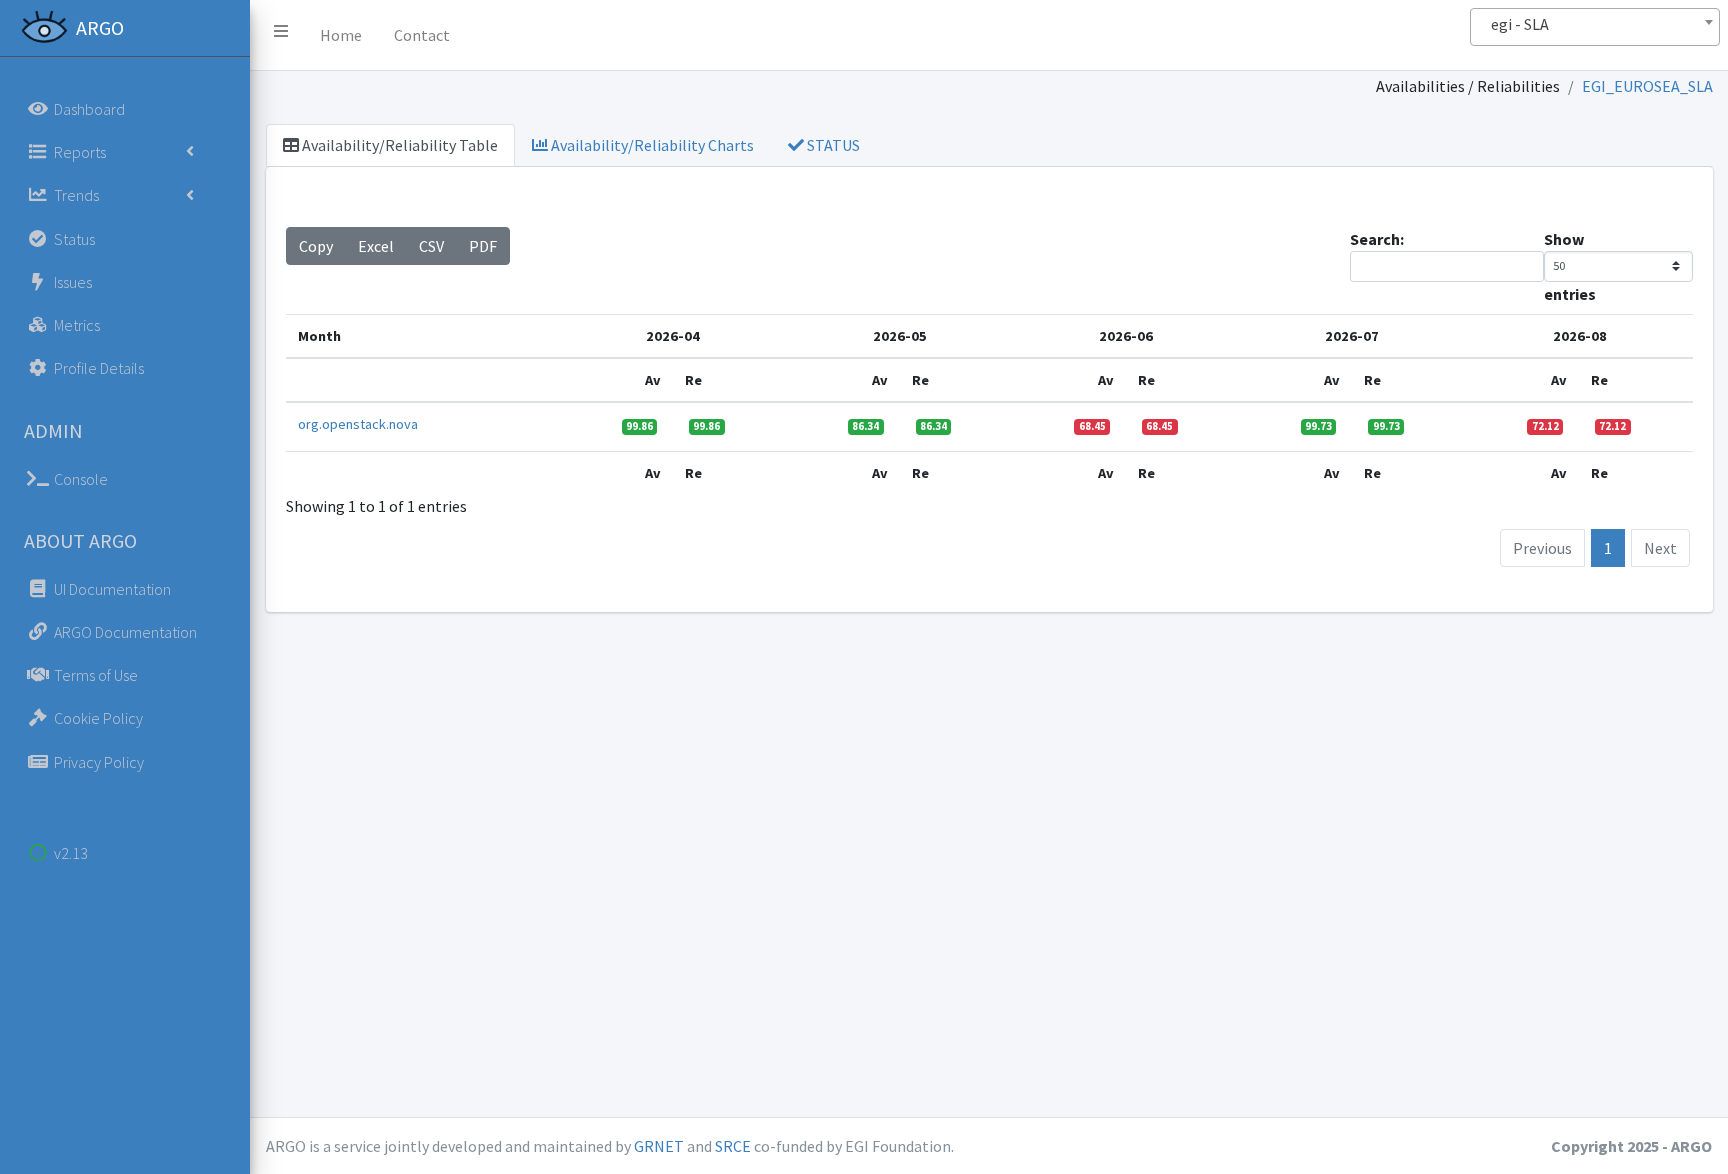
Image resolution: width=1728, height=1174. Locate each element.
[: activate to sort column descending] (423, 380)
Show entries (1570, 266)
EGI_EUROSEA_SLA (1647, 86)
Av (653, 380)
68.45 (1092, 426)
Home (341, 35)
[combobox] (1595, 27)
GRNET (659, 1146)
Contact (422, 35)
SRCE (733, 1146)
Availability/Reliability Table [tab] (398, 145)
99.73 (1318, 426)
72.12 (1545, 426)
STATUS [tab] (832, 145)
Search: (1377, 239)
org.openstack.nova (358, 424)
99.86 (639, 426)
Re (693, 380)
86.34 (865, 426)
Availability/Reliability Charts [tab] (651, 145)
